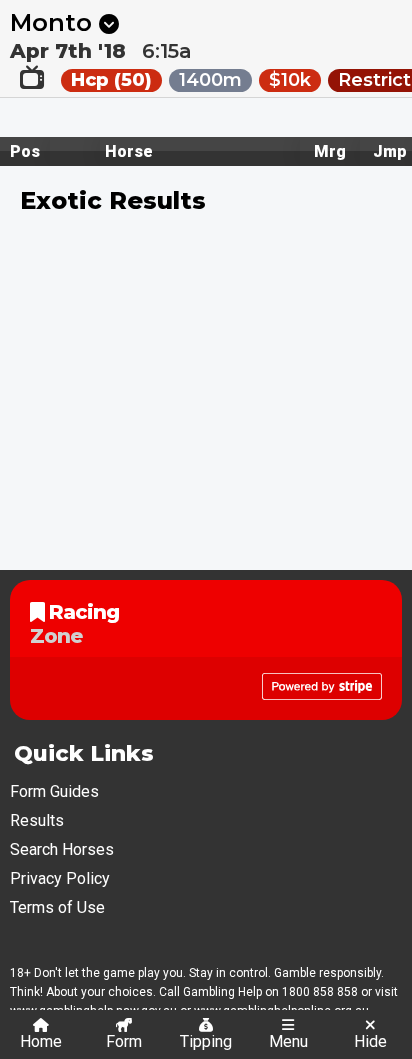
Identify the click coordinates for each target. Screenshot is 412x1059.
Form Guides (54, 791)
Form (124, 1041)
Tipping (206, 1041)
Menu (288, 1041)
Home (41, 1041)
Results (37, 820)
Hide (370, 1041)
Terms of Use (57, 907)
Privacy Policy (60, 878)
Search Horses (62, 849)
